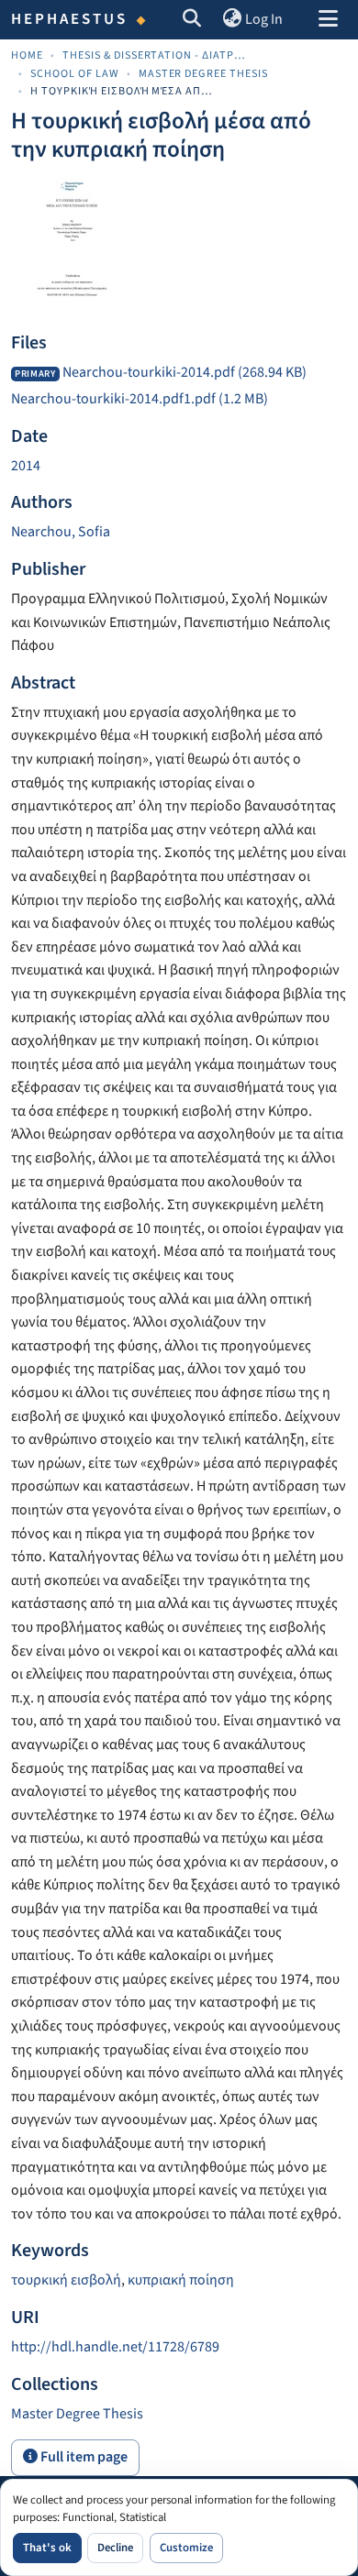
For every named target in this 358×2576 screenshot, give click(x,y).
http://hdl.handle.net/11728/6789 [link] (115, 2347)
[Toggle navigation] (328, 20)
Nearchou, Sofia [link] (61, 532)
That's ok (47, 2548)
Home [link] (27, 55)
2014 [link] (26, 466)
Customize (186, 2548)
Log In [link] (264, 19)
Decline (115, 2548)
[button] (192, 20)
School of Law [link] (75, 74)
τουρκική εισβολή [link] (66, 2280)
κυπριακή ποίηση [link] (181, 2280)
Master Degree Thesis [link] (203, 74)
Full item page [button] (83, 2457)
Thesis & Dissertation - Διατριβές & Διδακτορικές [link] (154, 55)
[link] (179, 373)
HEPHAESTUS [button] (70, 19)
